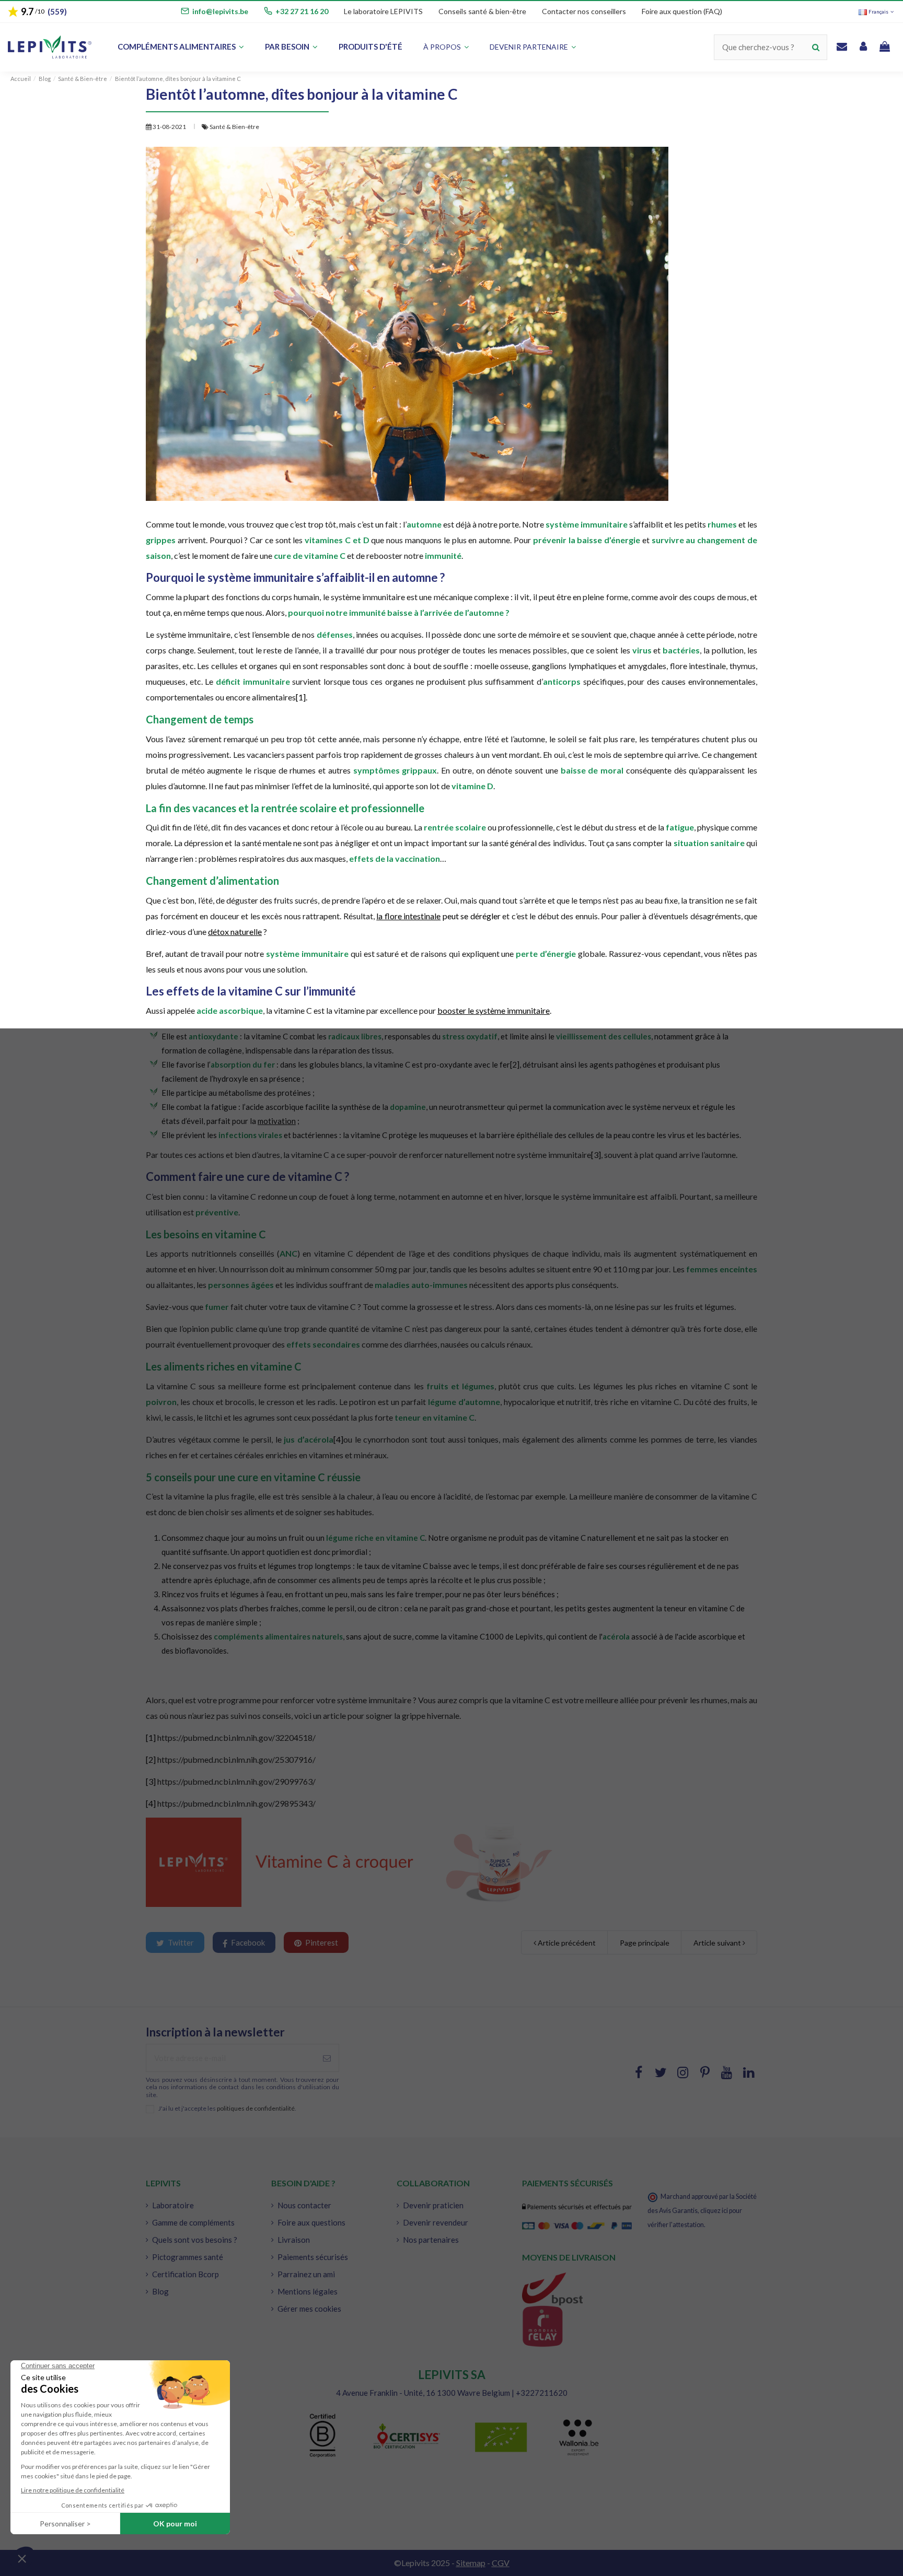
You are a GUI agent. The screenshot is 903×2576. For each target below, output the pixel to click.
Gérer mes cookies (309, 2309)
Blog (160, 2291)
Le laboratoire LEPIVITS (383, 11)
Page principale (645, 1943)
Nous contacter (304, 2205)
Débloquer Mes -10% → (157, 1422)
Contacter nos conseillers (584, 11)
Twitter (180, 1942)
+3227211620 (542, 2393)
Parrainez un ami (306, 2274)
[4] (338, 1439)
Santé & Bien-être (234, 127)
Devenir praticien (433, 2205)
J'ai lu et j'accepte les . (227, 2109)
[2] (515, 1064)
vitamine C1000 (476, 1636)
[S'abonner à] (327, 2058)
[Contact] (842, 47)
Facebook (247, 1942)
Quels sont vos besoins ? (195, 2240)
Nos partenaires (431, 2240)
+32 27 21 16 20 (302, 11)
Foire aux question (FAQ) (682, 11)
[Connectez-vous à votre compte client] (863, 47)
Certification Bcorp (186, 2274)
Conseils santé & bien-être (482, 11)
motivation (277, 1121)
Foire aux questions (311, 2222)
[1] (301, 697)
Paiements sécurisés (313, 2257)
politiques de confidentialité (256, 2108)
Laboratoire (173, 2205)
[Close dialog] (304, 1135)
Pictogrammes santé (188, 2257)
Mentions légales (308, 2291)
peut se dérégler (438, 916)
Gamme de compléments (193, 2222)
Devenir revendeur (436, 2222)
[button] (533, 47)
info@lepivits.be (220, 11)
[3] (596, 1155)
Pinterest (321, 1942)
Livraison (294, 2240)
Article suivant (718, 1943)
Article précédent (566, 1943)
